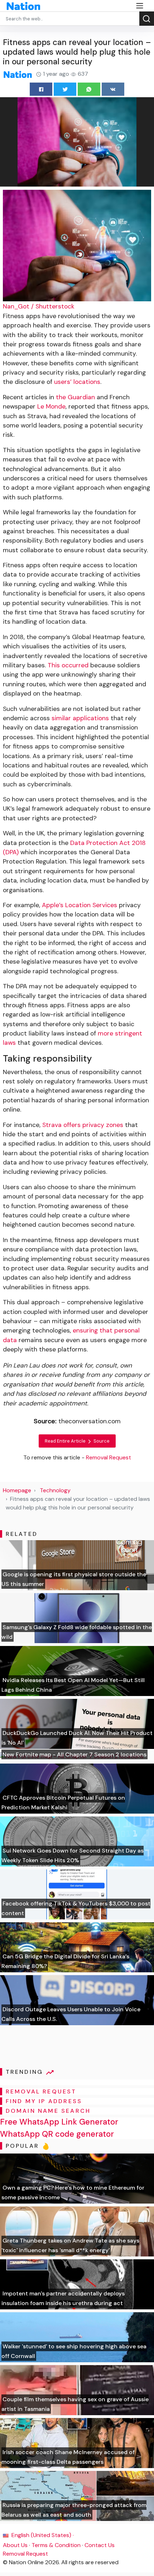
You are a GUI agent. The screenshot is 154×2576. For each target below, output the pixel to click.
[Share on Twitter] (65, 89)
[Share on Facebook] (41, 89)
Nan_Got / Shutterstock (39, 306)
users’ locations (77, 382)
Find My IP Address (44, 2101)
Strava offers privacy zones (83, 1125)
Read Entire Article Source (77, 1441)
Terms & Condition (56, 2545)
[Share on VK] (113, 89)
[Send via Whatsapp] (89, 89)
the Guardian (75, 397)
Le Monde (51, 406)
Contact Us (100, 2545)
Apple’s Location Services (80, 905)
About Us (15, 2545)
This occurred (68, 665)
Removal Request (25, 2554)
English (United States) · (42, 2535)
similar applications (80, 718)
